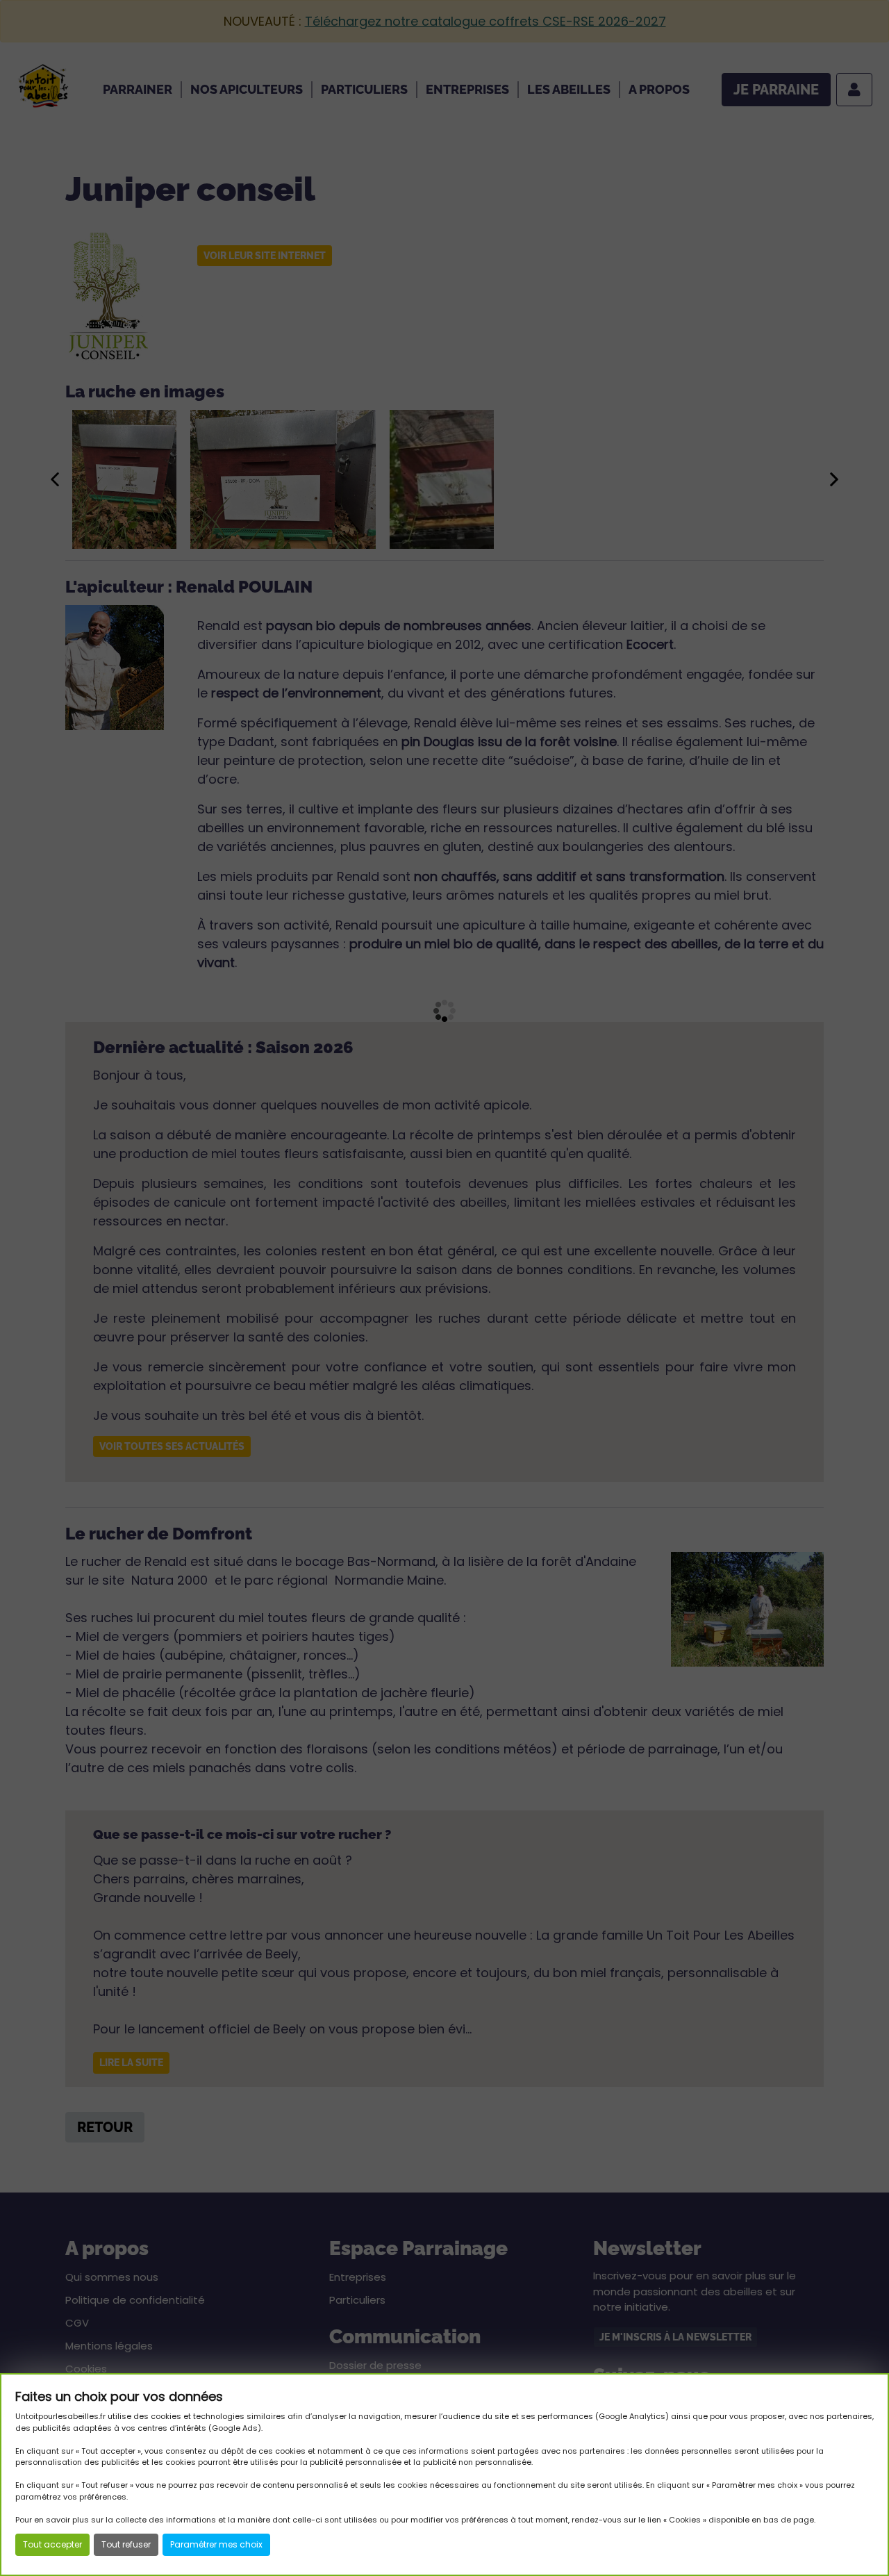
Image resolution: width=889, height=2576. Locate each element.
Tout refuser (126, 2544)
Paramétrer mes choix (216, 2544)
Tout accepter (52, 2544)
